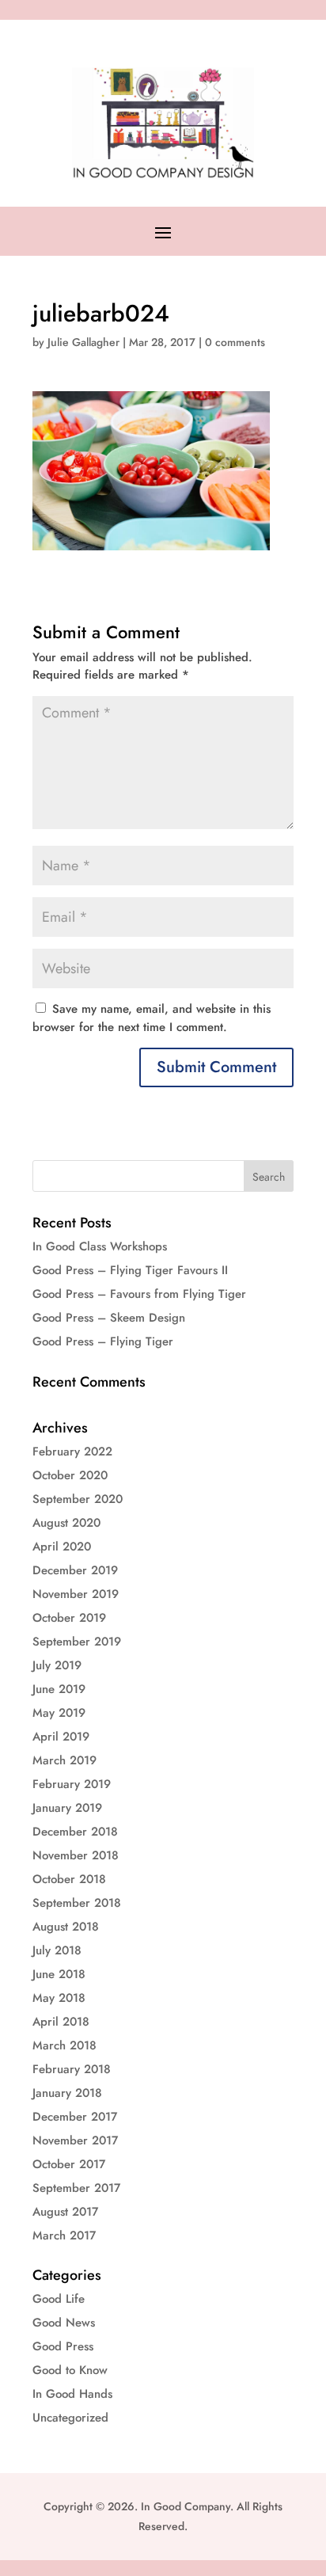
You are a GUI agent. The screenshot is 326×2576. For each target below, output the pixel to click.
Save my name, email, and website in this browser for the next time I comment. (152, 1018)
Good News (64, 2323)
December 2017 (75, 2117)
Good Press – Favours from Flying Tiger (139, 1294)
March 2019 (64, 1760)
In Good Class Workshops (100, 1246)
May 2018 (59, 1998)
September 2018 (77, 1903)
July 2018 (57, 1950)
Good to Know (70, 2370)
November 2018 (76, 1855)
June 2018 (59, 1974)
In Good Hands (72, 2394)
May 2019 (59, 1713)
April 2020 (62, 1547)
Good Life (59, 2299)
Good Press (63, 2346)
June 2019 (59, 1689)
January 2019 (67, 1808)
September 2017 (76, 2188)
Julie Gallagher (83, 342)
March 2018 (64, 2045)
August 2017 (65, 2212)
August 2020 (66, 1523)
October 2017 (69, 2164)
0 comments (235, 342)
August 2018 (66, 1927)
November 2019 (76, 1594)
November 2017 (75, 2140)
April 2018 (61, 2022)
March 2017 (64, 2235)
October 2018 (69, 1879)
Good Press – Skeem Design (109, 1318)
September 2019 (77, 1642)
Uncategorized (70, 2418)
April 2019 (61, 1737)
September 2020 (78, 1499)
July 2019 (57, 1665)
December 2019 (75, 1570)
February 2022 (72, 1452)
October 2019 (69, 1618)
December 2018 (75, 1832)
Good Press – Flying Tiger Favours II (130, 1270)
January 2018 (67, 2093)
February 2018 (72, 2069)
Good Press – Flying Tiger (103, 1341)
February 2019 (72, 1784)
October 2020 (70, 1475)
